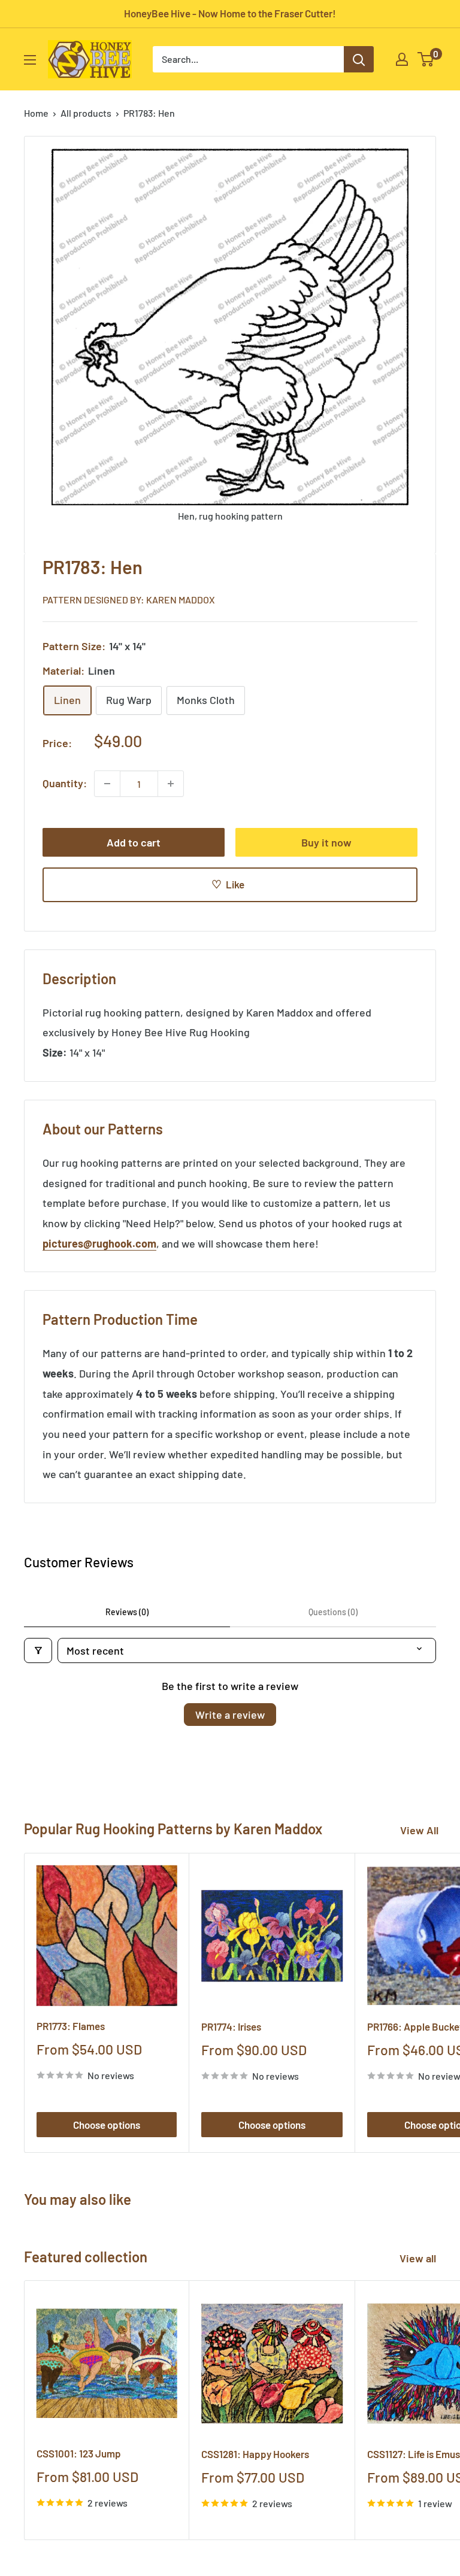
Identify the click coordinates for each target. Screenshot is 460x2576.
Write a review (230, 1715)
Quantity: (65, 783)
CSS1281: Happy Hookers (255, 2454)
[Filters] (38, 1650)
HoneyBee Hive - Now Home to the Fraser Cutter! (230, 13)
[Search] (359, 59)
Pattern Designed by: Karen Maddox (129, 600)
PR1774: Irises (231, 2026)
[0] (426, 59)
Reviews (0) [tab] (127, 1612)
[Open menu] (30, 60)
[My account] (402, 59)
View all (419, 2258)
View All (419, 1830)
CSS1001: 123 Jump (79, 2453)
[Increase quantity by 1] (171, 784)
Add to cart (134, 842)
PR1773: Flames (71, 2026)
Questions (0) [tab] (333, 1612)
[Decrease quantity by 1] (107, 784)
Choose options (107, 2125)
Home (36, 113)
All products (86, 113)
